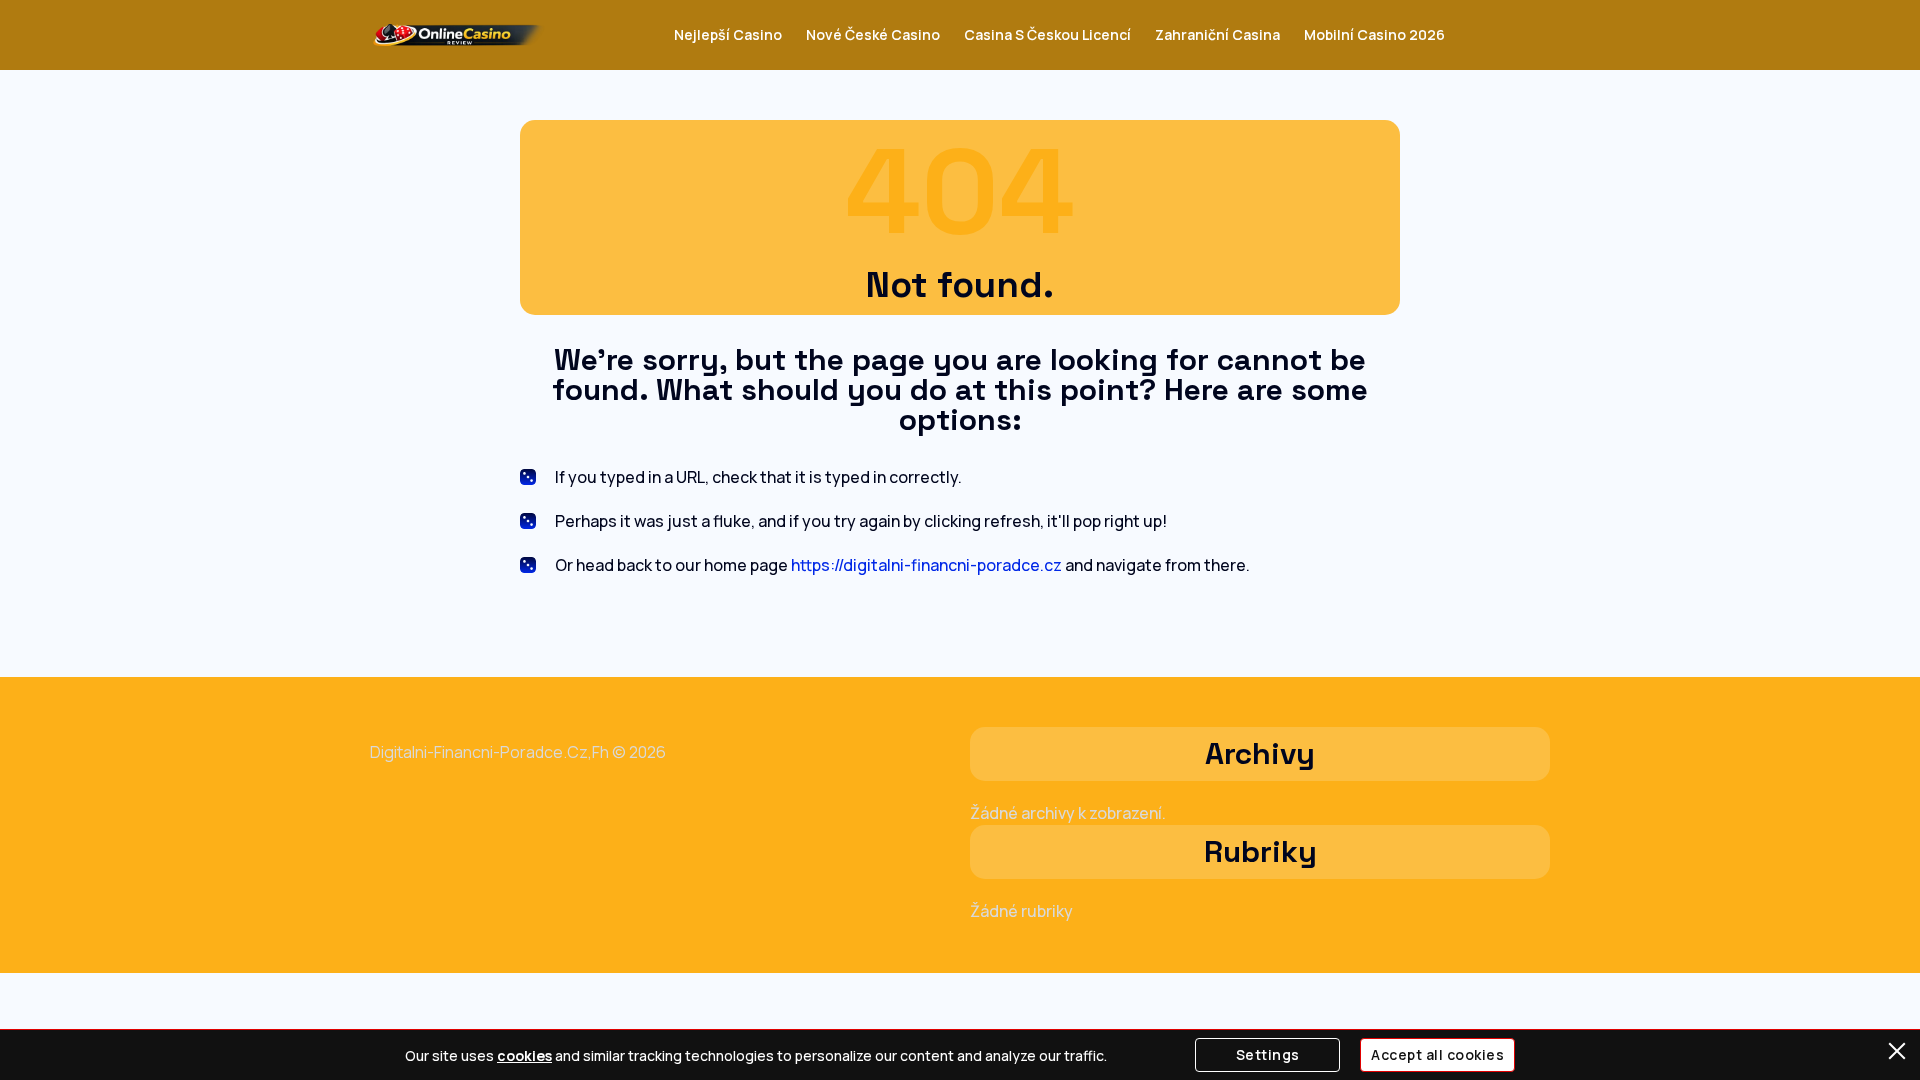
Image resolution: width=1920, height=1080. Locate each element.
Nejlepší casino (728, 34)
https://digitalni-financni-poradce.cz (926, 565)
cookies (524, 1055)
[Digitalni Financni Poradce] (457, 35)
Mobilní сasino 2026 (1374, 34)
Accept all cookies (1437, 1054)
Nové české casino (873, 34)
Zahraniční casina (1217, 34)
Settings (1268, 1054)
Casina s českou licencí (1047, 34)
